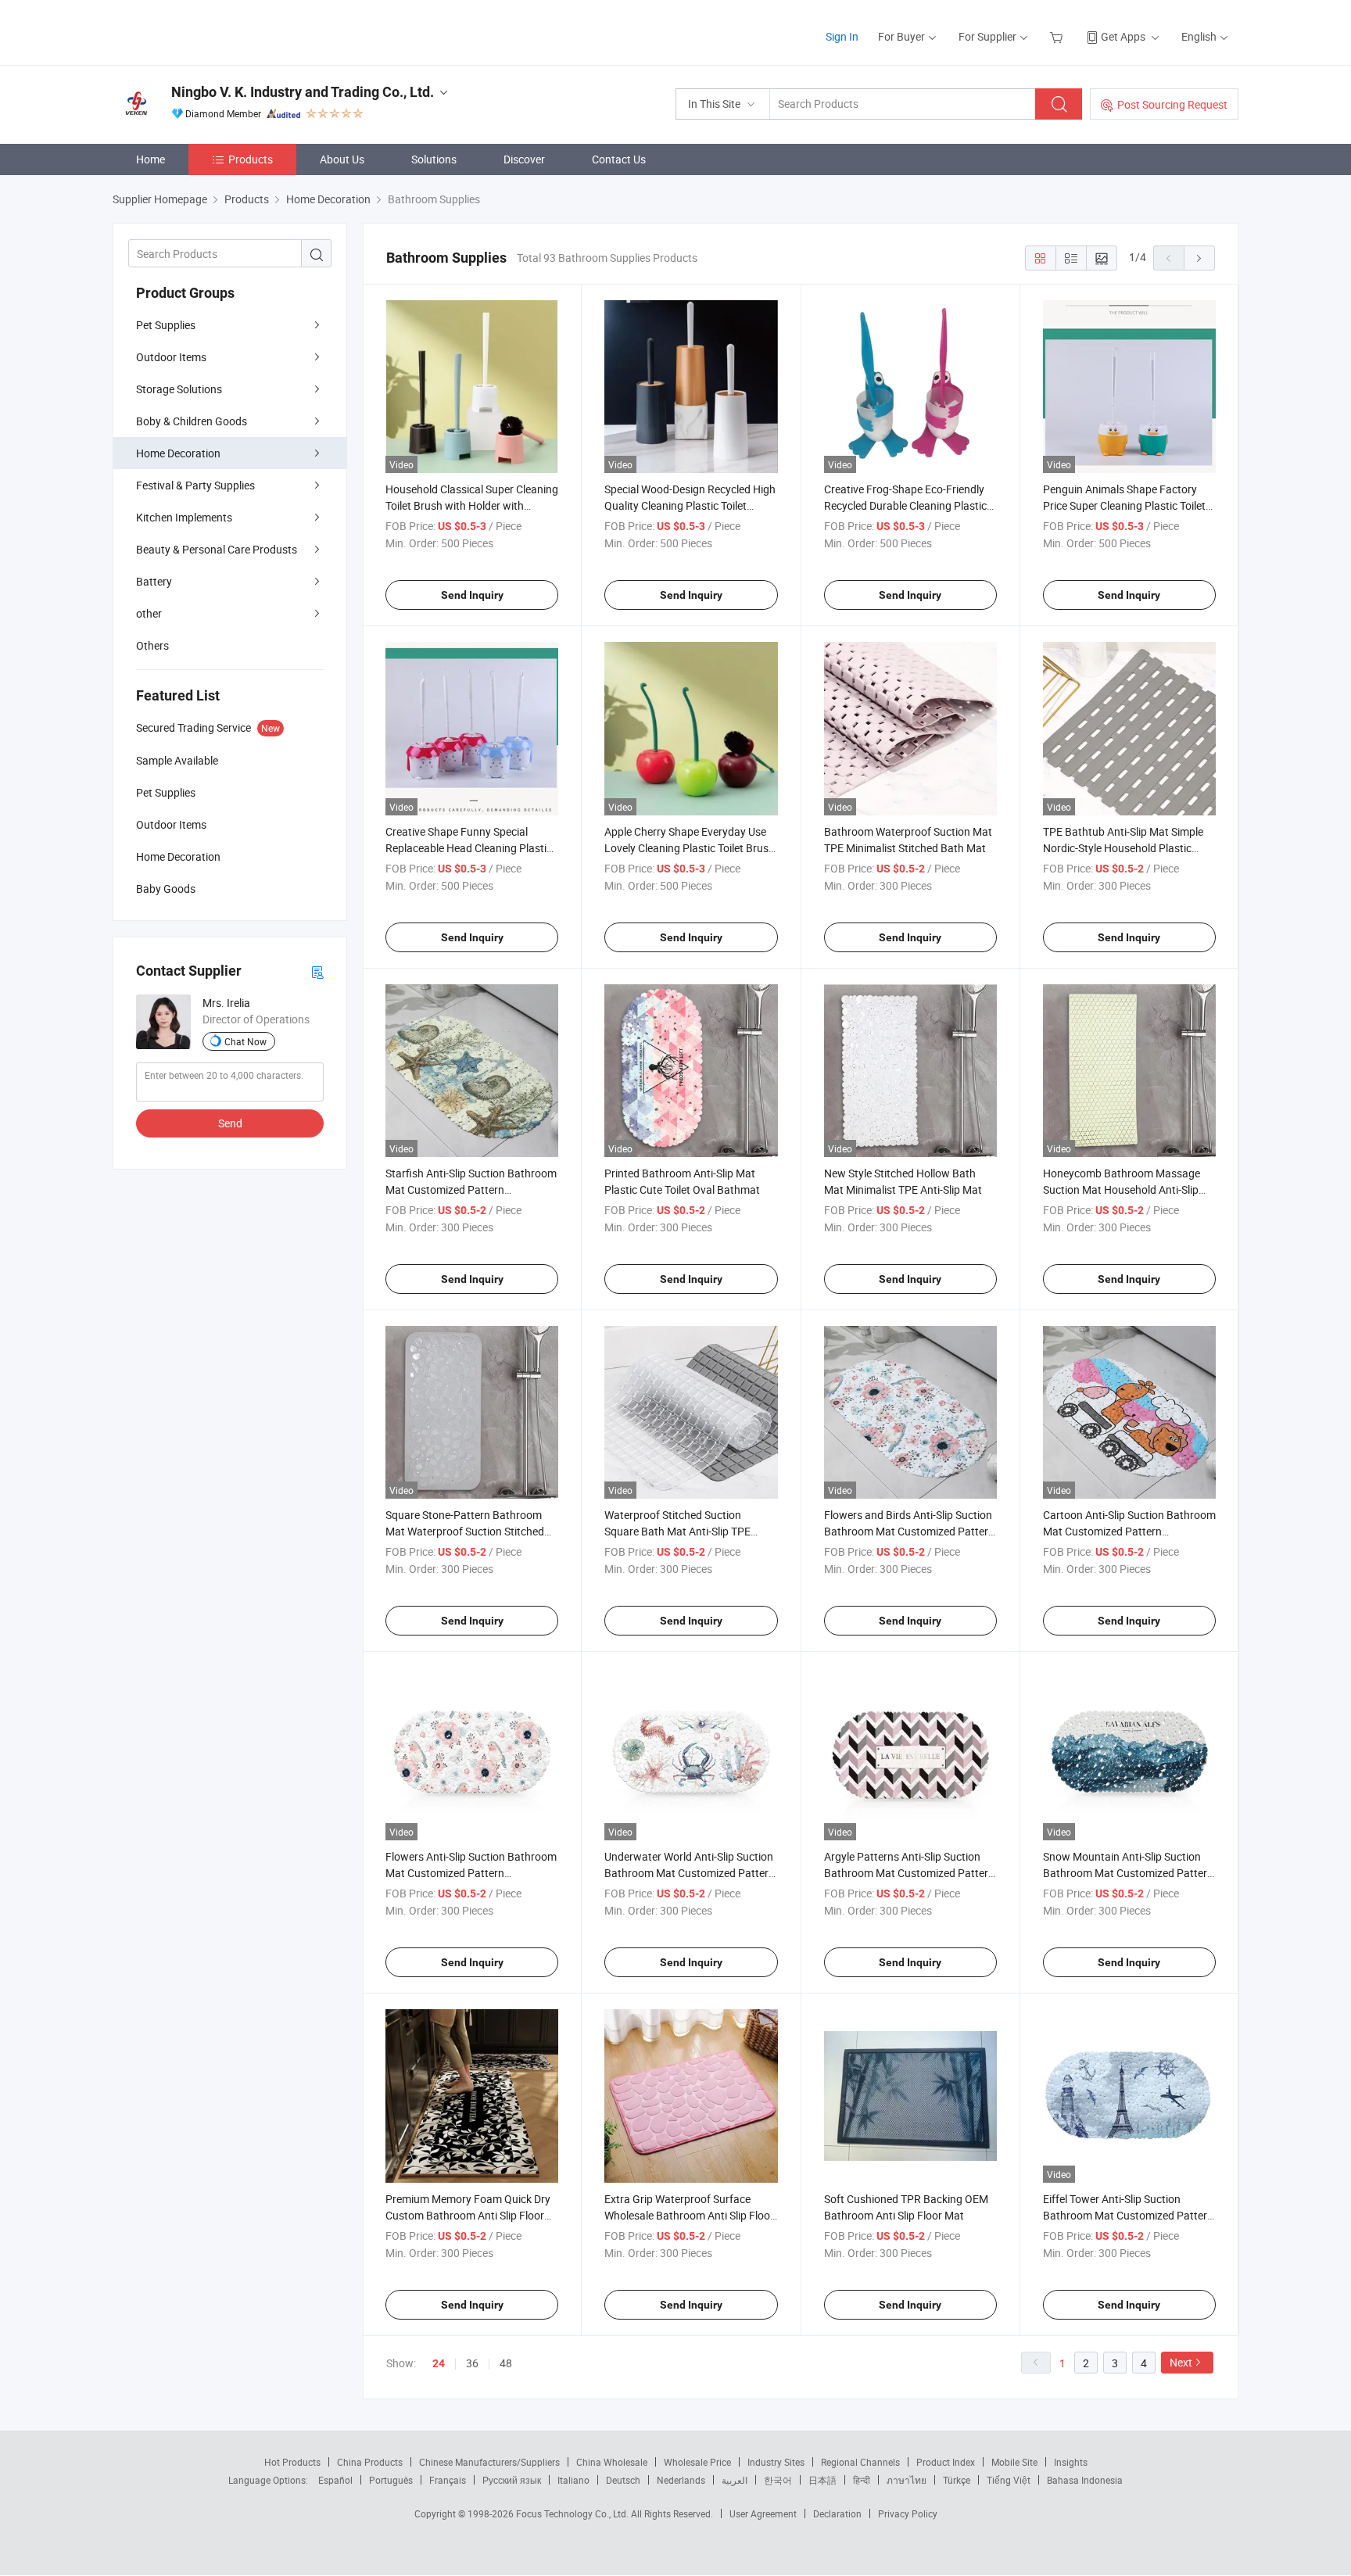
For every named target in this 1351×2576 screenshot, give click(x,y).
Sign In (842, 36)
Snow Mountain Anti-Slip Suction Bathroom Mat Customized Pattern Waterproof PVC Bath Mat (1128, 1873)
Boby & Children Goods (192, 421)
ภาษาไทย (907, 2480)
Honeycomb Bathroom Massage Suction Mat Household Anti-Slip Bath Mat (1122, 1189)
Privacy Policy (908, 2513)
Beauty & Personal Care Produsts (217, 549)
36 (472, 2363)
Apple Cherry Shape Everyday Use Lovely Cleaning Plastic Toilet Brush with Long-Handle (690, 848)
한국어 (778, 2480)
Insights (1071, 2462)
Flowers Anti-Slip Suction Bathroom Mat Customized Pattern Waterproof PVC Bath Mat (471, 1873)
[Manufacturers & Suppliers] (213, 31)
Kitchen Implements (184, 517)
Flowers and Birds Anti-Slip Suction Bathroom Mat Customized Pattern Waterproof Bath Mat (909, 1531)
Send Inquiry (472, 595)
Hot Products (292, 2462)
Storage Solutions (179, 389)
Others (152, 645)
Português (391, 2480)
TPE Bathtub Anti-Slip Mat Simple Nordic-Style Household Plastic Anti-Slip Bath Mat (1123, 848)
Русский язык (512, 2480)
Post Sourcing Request (1172, 104)
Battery (154, 581)
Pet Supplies (166, 325)
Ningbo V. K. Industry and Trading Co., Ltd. (303, 92)
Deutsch (623, 2480)
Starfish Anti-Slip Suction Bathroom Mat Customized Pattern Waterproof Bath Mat (471, 1189)
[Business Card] (317, 971)
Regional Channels (860, 2462)
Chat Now (245, 1041)
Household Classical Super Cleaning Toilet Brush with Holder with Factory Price (472, 505)
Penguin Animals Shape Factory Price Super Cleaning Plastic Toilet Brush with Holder (1124, 505)
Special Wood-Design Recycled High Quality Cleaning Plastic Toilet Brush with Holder (690, 505)
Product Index (946, 2462)
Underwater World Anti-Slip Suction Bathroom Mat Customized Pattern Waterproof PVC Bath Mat (690, 1873)
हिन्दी (862, 2480)
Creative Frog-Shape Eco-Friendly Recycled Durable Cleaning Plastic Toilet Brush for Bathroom (905, 505)
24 (439, 2363)
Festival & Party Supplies (195, 485)
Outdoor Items (171, 357)
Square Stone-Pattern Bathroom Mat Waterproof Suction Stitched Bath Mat (465, 1531)
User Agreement (763, 2513)
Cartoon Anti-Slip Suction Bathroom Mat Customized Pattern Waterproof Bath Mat (1129, 1531)
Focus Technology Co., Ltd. (573, 2513)
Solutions (434, 159)
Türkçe (957, 2480)
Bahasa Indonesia (1085, 2480)
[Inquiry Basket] (1058, 36)
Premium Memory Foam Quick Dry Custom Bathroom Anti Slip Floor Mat (468, 2215)
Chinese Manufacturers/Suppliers (489, 2462)
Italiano (573, 2480)
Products (251, 159)
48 (506, 2363)
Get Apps (1123, 36)
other (149, 613)
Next (1181, 2362)
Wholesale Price (697, 2462)
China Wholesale (612, 2462)
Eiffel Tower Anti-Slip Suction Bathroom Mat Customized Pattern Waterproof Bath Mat (1128, 2215)
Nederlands (681, 2480)
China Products (370, 2462)
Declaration (837, 2513)
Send (230, 1123)
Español (335, 2480)
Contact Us (619, 159)
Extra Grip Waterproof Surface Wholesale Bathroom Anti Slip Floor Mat (689, 2215)
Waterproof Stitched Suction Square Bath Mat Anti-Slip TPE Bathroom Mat (677, 1531)
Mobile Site (1014, 2462)
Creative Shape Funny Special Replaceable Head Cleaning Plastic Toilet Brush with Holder (469, 848)
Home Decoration (178, 453)
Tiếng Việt (1009, 2480)
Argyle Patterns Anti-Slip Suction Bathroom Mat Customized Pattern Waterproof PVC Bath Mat (909, 1873)
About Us (342, 159)
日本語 (822, 2480)
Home (151, 159)
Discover (524, 159)
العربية (735, 2480)
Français (448, 2480)
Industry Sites (776, 2462)
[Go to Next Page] (1199, 258)
